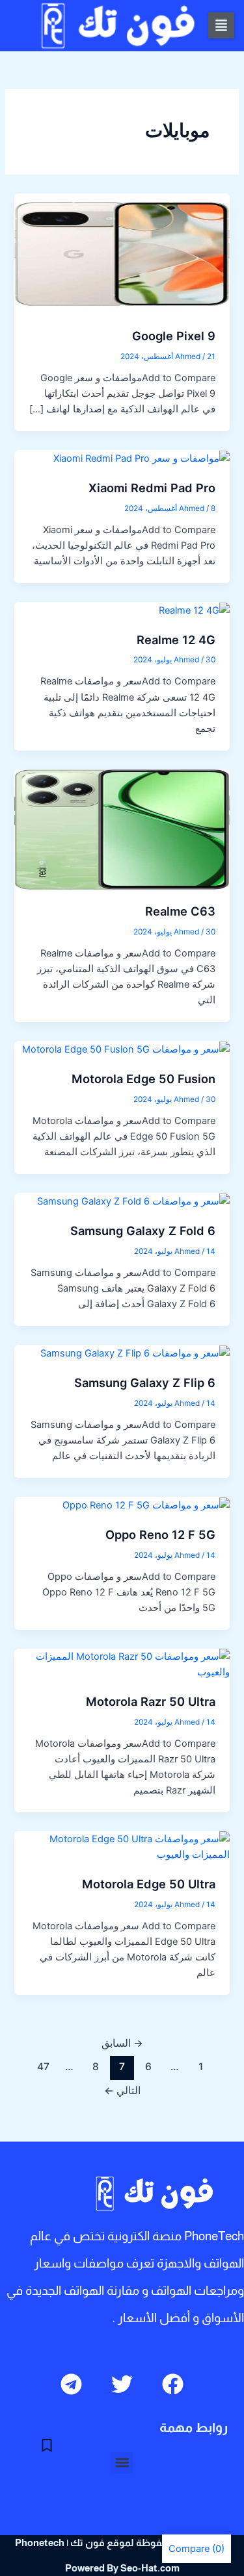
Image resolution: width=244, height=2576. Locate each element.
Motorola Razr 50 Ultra (151, 1701)
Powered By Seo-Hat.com (122, 2568)
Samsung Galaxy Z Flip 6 (145, 1382)
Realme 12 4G (176, 640)
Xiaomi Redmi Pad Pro (152, 488)
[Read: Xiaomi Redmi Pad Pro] (142, 458)
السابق (122, 2043)
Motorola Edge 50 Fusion (143, 1079)
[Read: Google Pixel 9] (122, 253)
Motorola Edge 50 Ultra (149, 1884)
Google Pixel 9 (174, 336)
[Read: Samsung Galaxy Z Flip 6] (135, 1353)
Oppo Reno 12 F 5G (160, 1534)
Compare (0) (197, 2549)
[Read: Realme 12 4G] (194, 610)
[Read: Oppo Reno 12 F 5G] (146, 1505)
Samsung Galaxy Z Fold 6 (143, 1231)
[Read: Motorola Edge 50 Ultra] (122, 1846)
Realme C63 (180, 911)
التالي (122, 2091)
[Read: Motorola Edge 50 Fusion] (126, 1049)
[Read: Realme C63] (122, 829)
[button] (221, 25)
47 (43, 2067)
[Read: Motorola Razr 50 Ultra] (122, 1664)
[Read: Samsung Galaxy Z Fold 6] (133, 1201)
